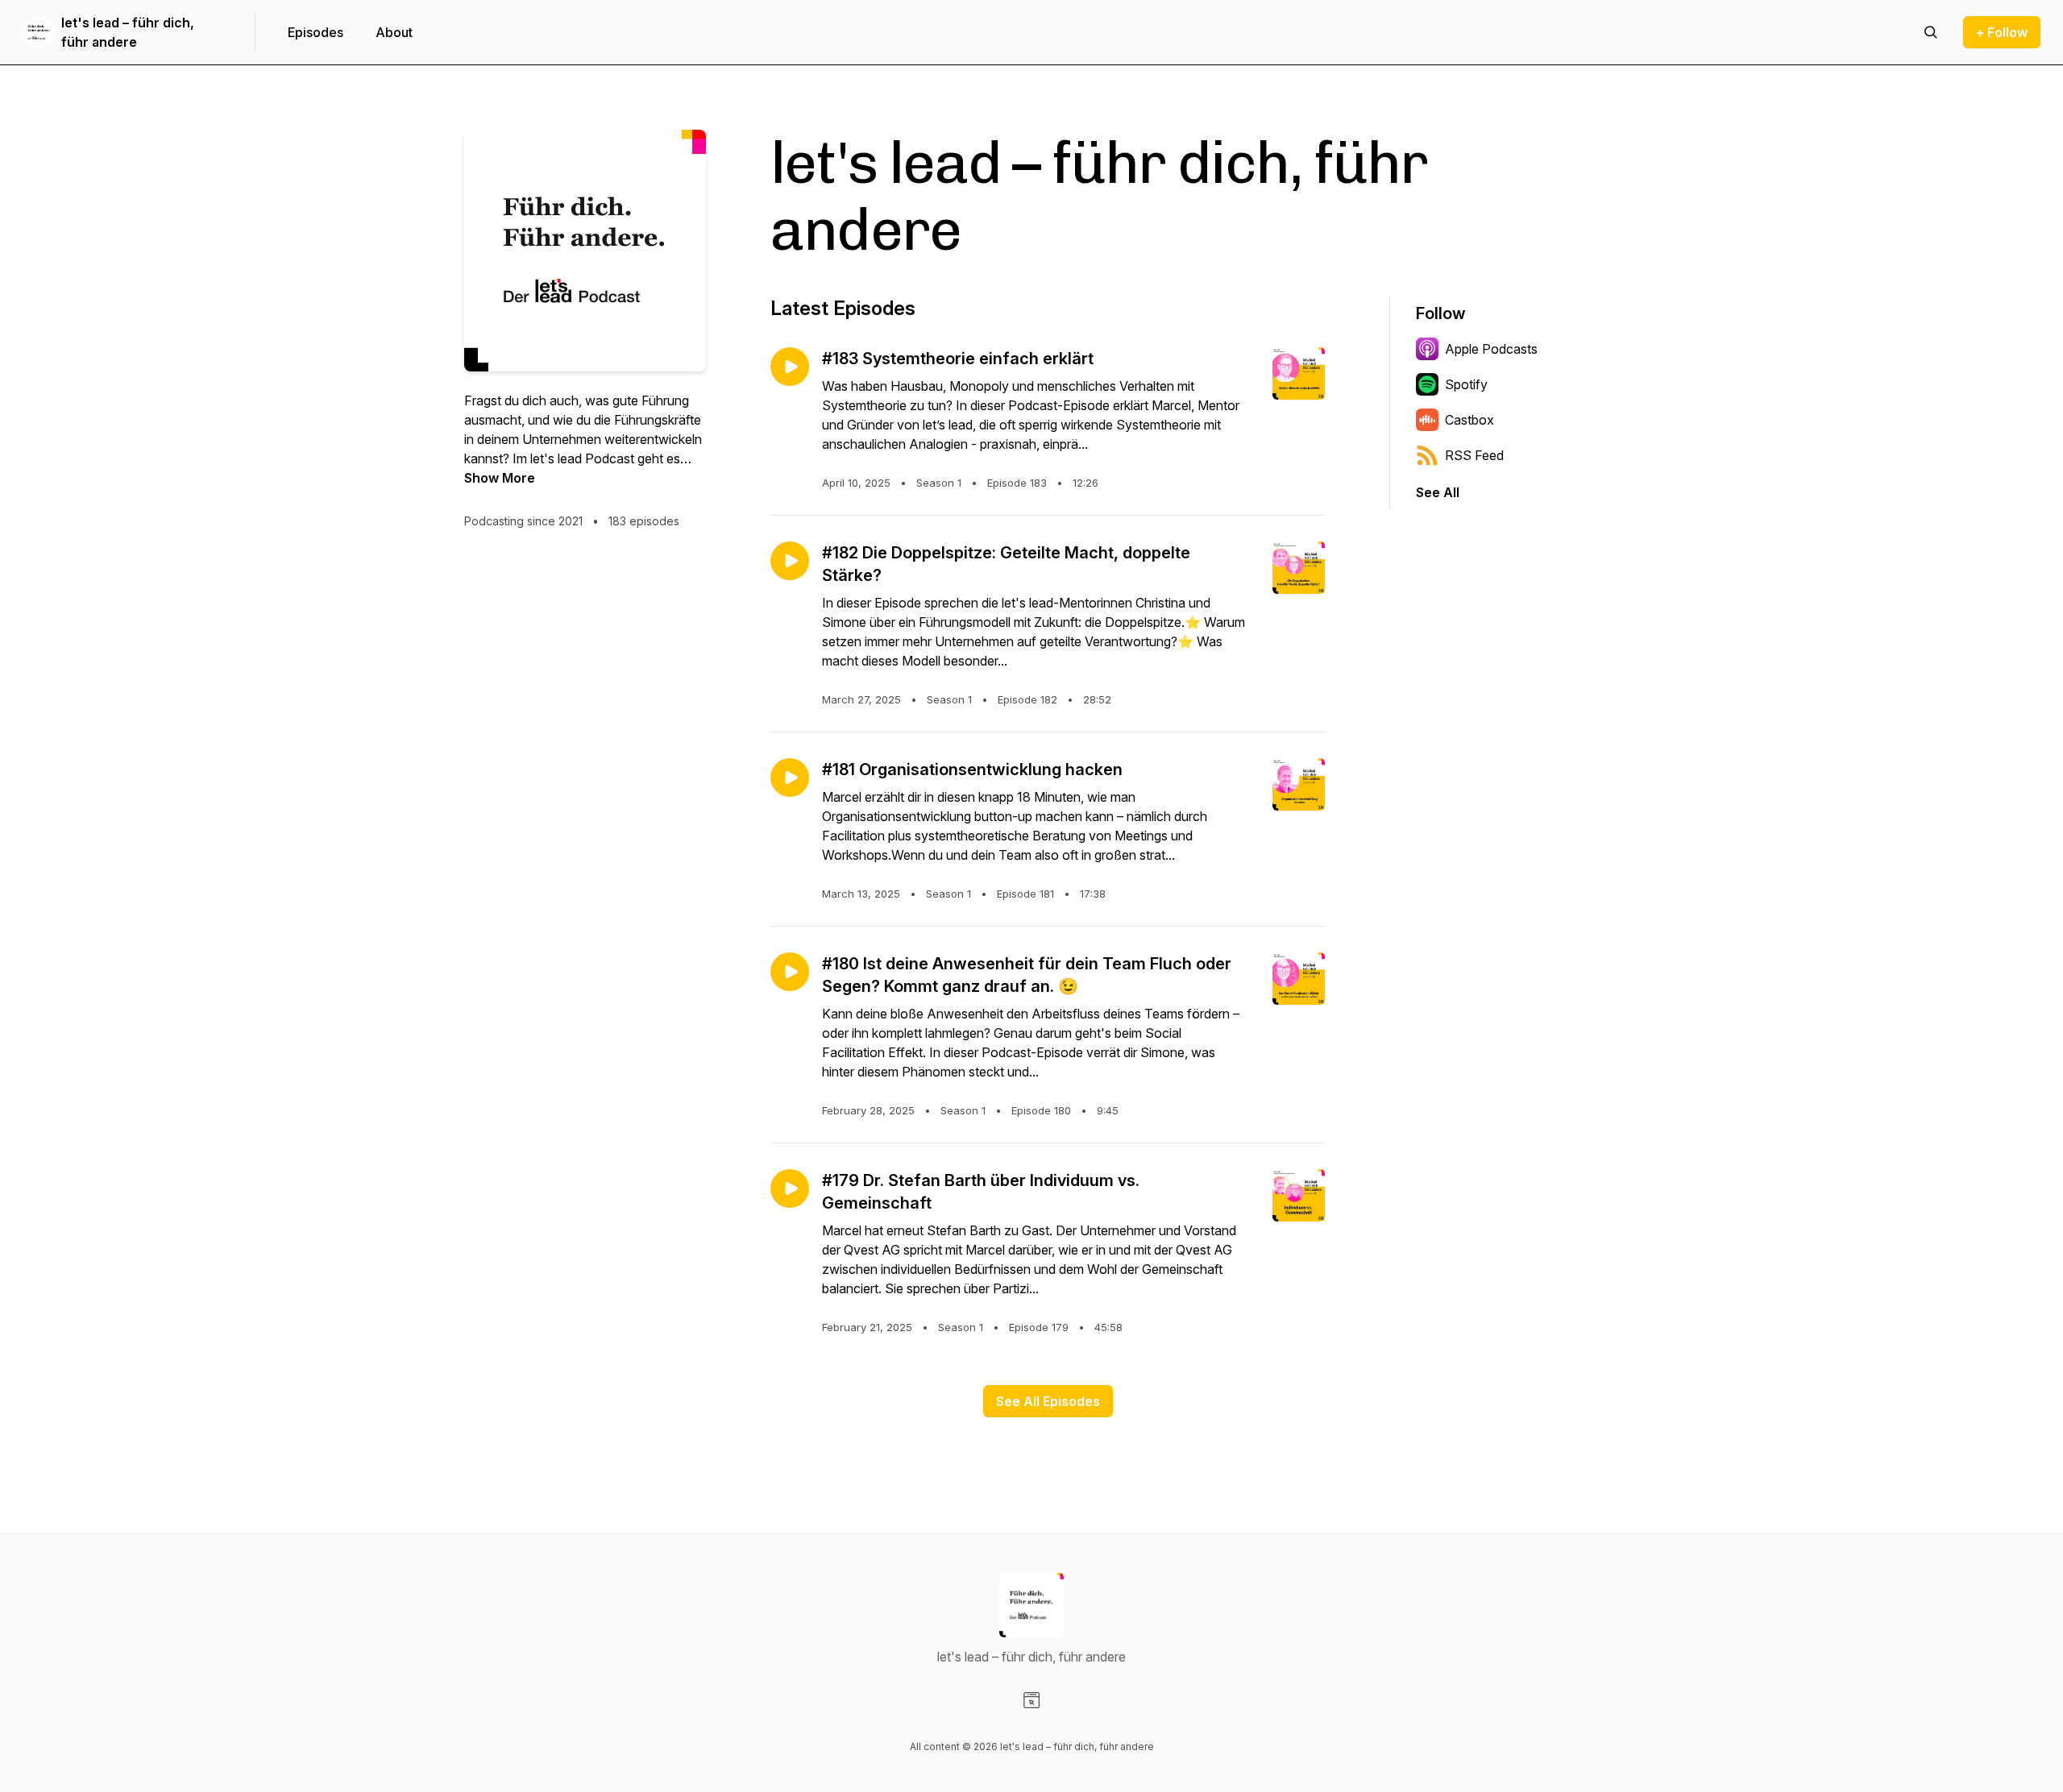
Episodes (315, 32)
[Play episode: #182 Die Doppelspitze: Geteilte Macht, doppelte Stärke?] (790, 561)
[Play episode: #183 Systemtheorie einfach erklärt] (790, 367)
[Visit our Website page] (1031, 1700)
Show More (500, 478)
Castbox (1469, 420)
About (394, 32)
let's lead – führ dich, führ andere (128, 32)
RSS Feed (1474, 455)
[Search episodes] (1931, 32)
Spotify (1466, 384)
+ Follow (2002, 32)
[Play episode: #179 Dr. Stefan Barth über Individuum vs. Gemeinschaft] (790, 1188)
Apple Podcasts (1491, 349)
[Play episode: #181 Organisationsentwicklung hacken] (790, 778)
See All (1438, 492)
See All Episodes (1048, 1401)
